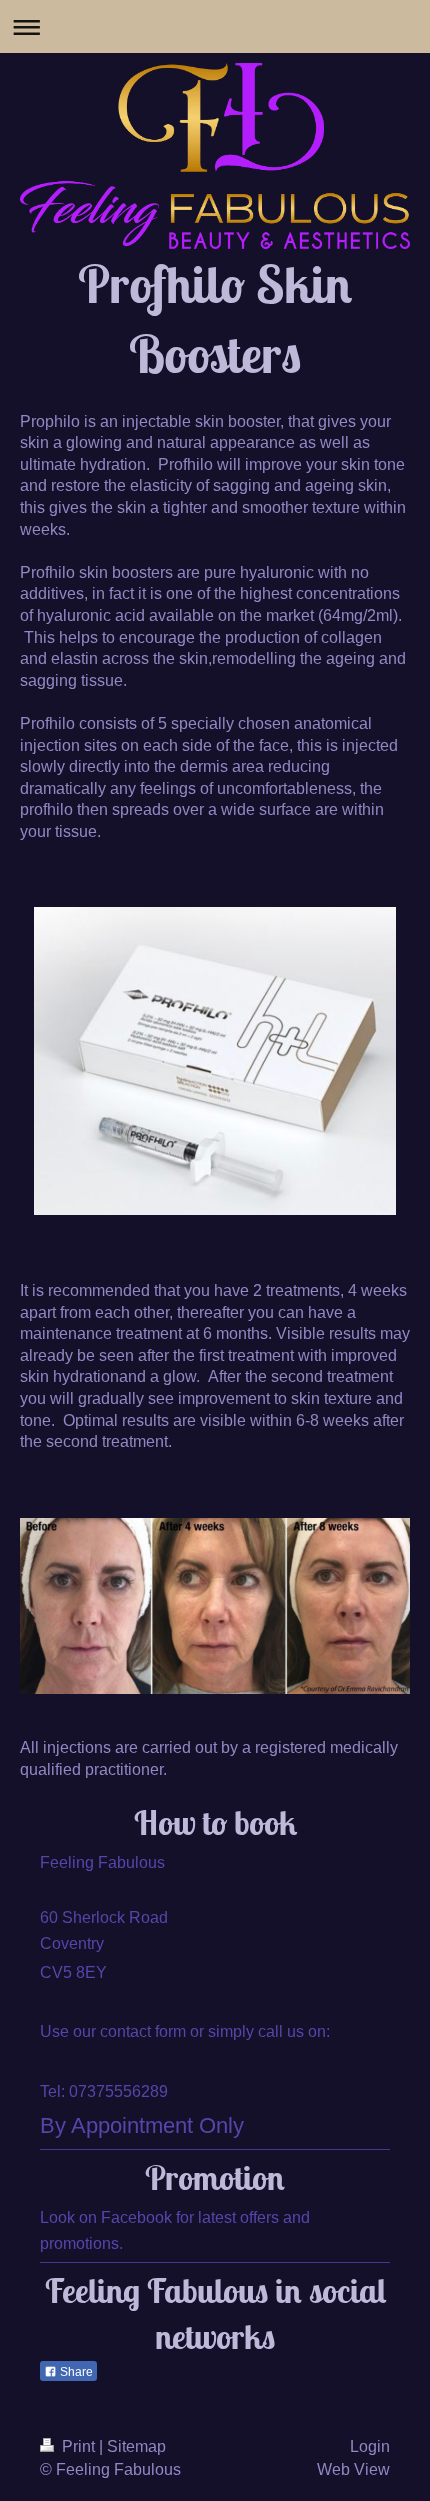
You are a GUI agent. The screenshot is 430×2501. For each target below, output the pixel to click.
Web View (353, 2469)
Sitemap (136, 2446)
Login (370, 2446)
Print (78, 2446)
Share (75, 2372)
